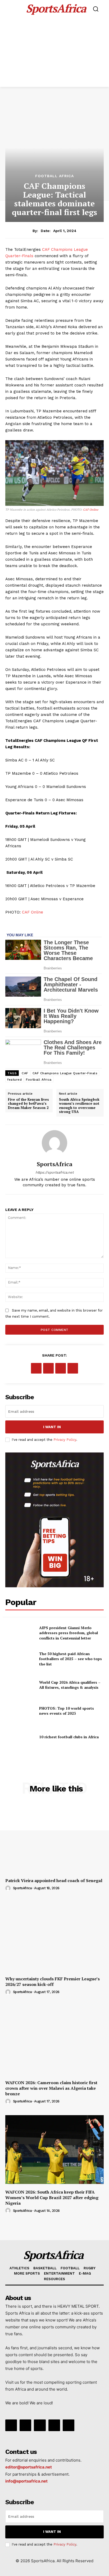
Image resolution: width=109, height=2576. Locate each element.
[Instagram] (25, 2425)
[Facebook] (36, 1368)
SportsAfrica (55, 1164)
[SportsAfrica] (54, 1143)
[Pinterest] (61, 1368)
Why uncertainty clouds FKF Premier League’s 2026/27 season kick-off (53, 1982)
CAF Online (91, 510)
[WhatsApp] (73, 1368)
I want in (52, 1427)
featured (14, 1080)
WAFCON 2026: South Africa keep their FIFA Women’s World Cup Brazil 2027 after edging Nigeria (52, 2198)
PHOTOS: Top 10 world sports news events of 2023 (67, 1711)
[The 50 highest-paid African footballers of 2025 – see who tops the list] (20, 1659)
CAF (25, 1073)
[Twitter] (48, 1368)
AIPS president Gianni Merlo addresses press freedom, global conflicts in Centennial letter (69, 1633)
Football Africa (54, 176)
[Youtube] (69, 2425)
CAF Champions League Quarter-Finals (65, 1073)
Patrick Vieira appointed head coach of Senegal (54, 1880)
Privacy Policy (65, 1440)
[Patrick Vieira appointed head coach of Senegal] (54, 1838)
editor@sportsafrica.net (29, 2467)
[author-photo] (9, 1888)
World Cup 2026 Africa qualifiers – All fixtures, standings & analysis (70, 1685)
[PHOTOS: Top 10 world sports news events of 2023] (20, 1711)
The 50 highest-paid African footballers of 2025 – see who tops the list (71, 1659)
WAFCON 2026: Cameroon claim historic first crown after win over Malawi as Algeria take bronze (51, 2088)
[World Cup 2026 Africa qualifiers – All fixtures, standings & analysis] (20, 1685)
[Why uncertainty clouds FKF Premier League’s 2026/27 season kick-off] (54, 1936)
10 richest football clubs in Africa (69, 1737)
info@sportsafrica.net (26, 2481)
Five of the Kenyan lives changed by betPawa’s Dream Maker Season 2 (28, 1104)
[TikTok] (40, 2425)
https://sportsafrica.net (54, 1172)
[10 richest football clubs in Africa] (20, 1737)
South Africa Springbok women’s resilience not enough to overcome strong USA (79, 1106)
